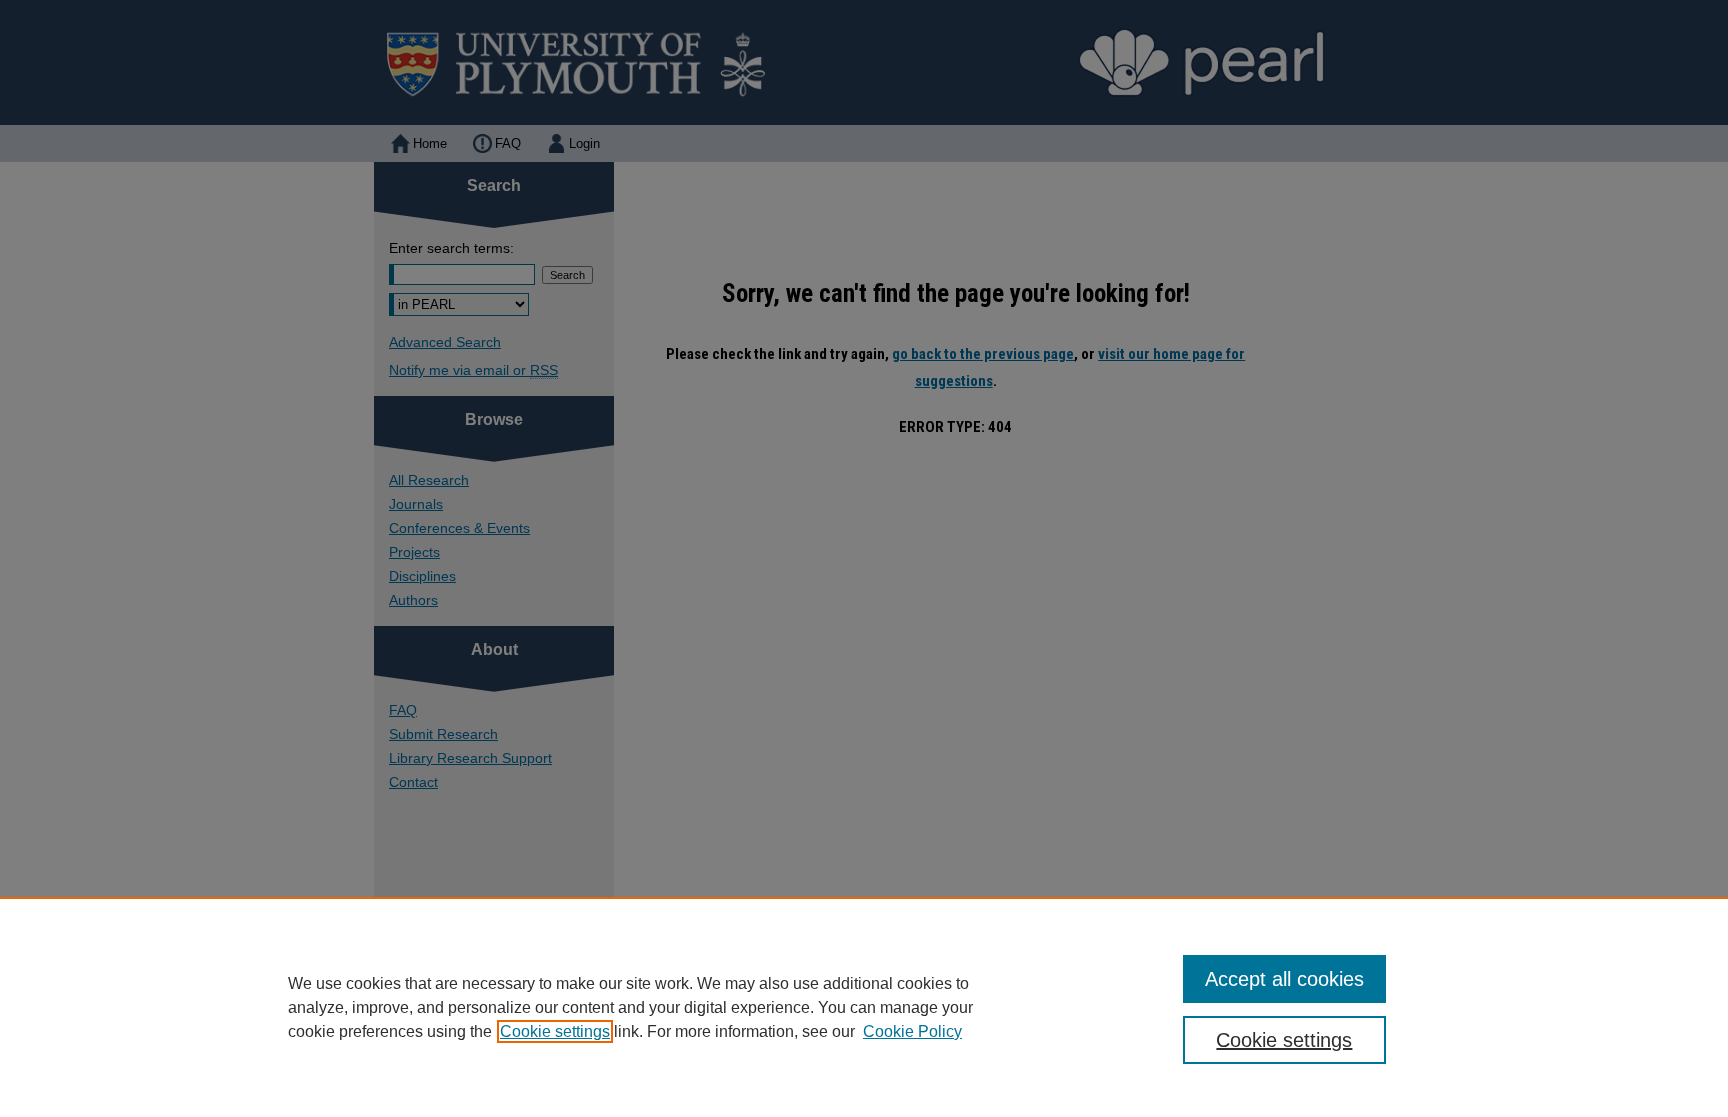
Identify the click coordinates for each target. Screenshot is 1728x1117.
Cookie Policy (912, 1031)
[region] (864, 1007)
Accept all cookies (1284, 979)
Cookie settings (555, 1031)
